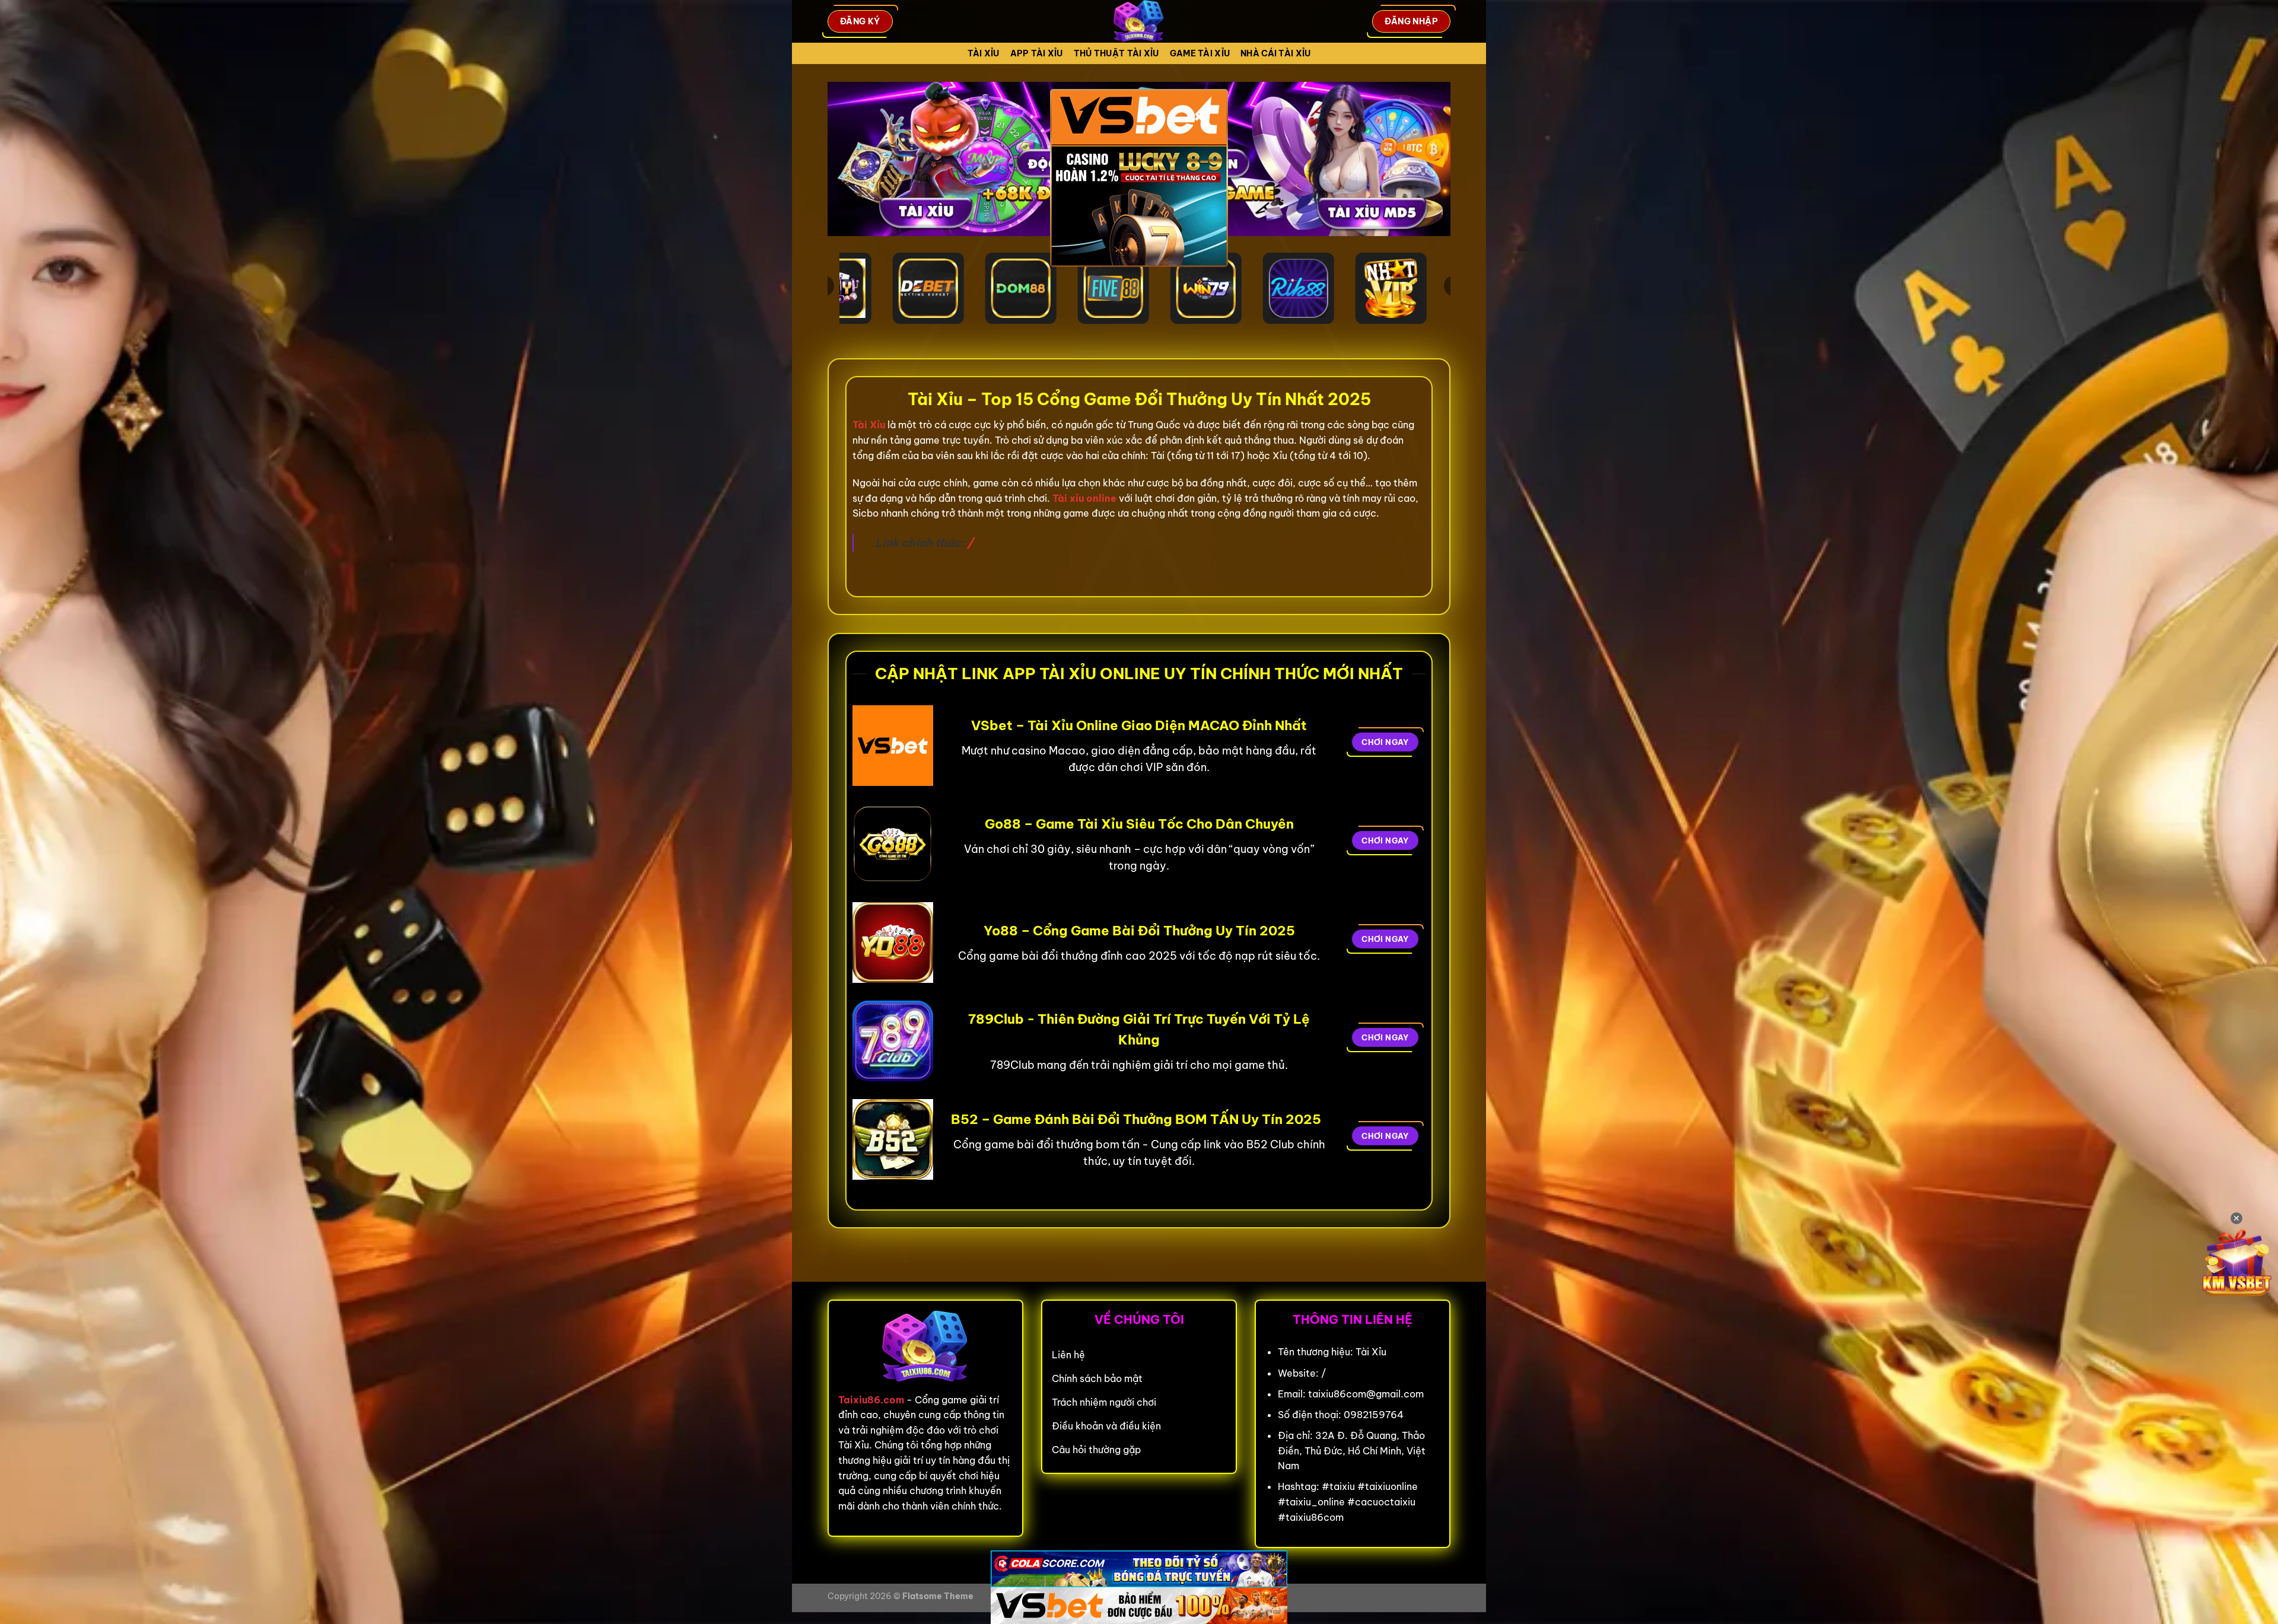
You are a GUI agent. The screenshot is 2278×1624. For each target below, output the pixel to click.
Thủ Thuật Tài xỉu (1116, 53)
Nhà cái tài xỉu (1275, 53)
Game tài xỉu (1200, 53)
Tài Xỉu (984, 53)
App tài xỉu (1037, 53)
